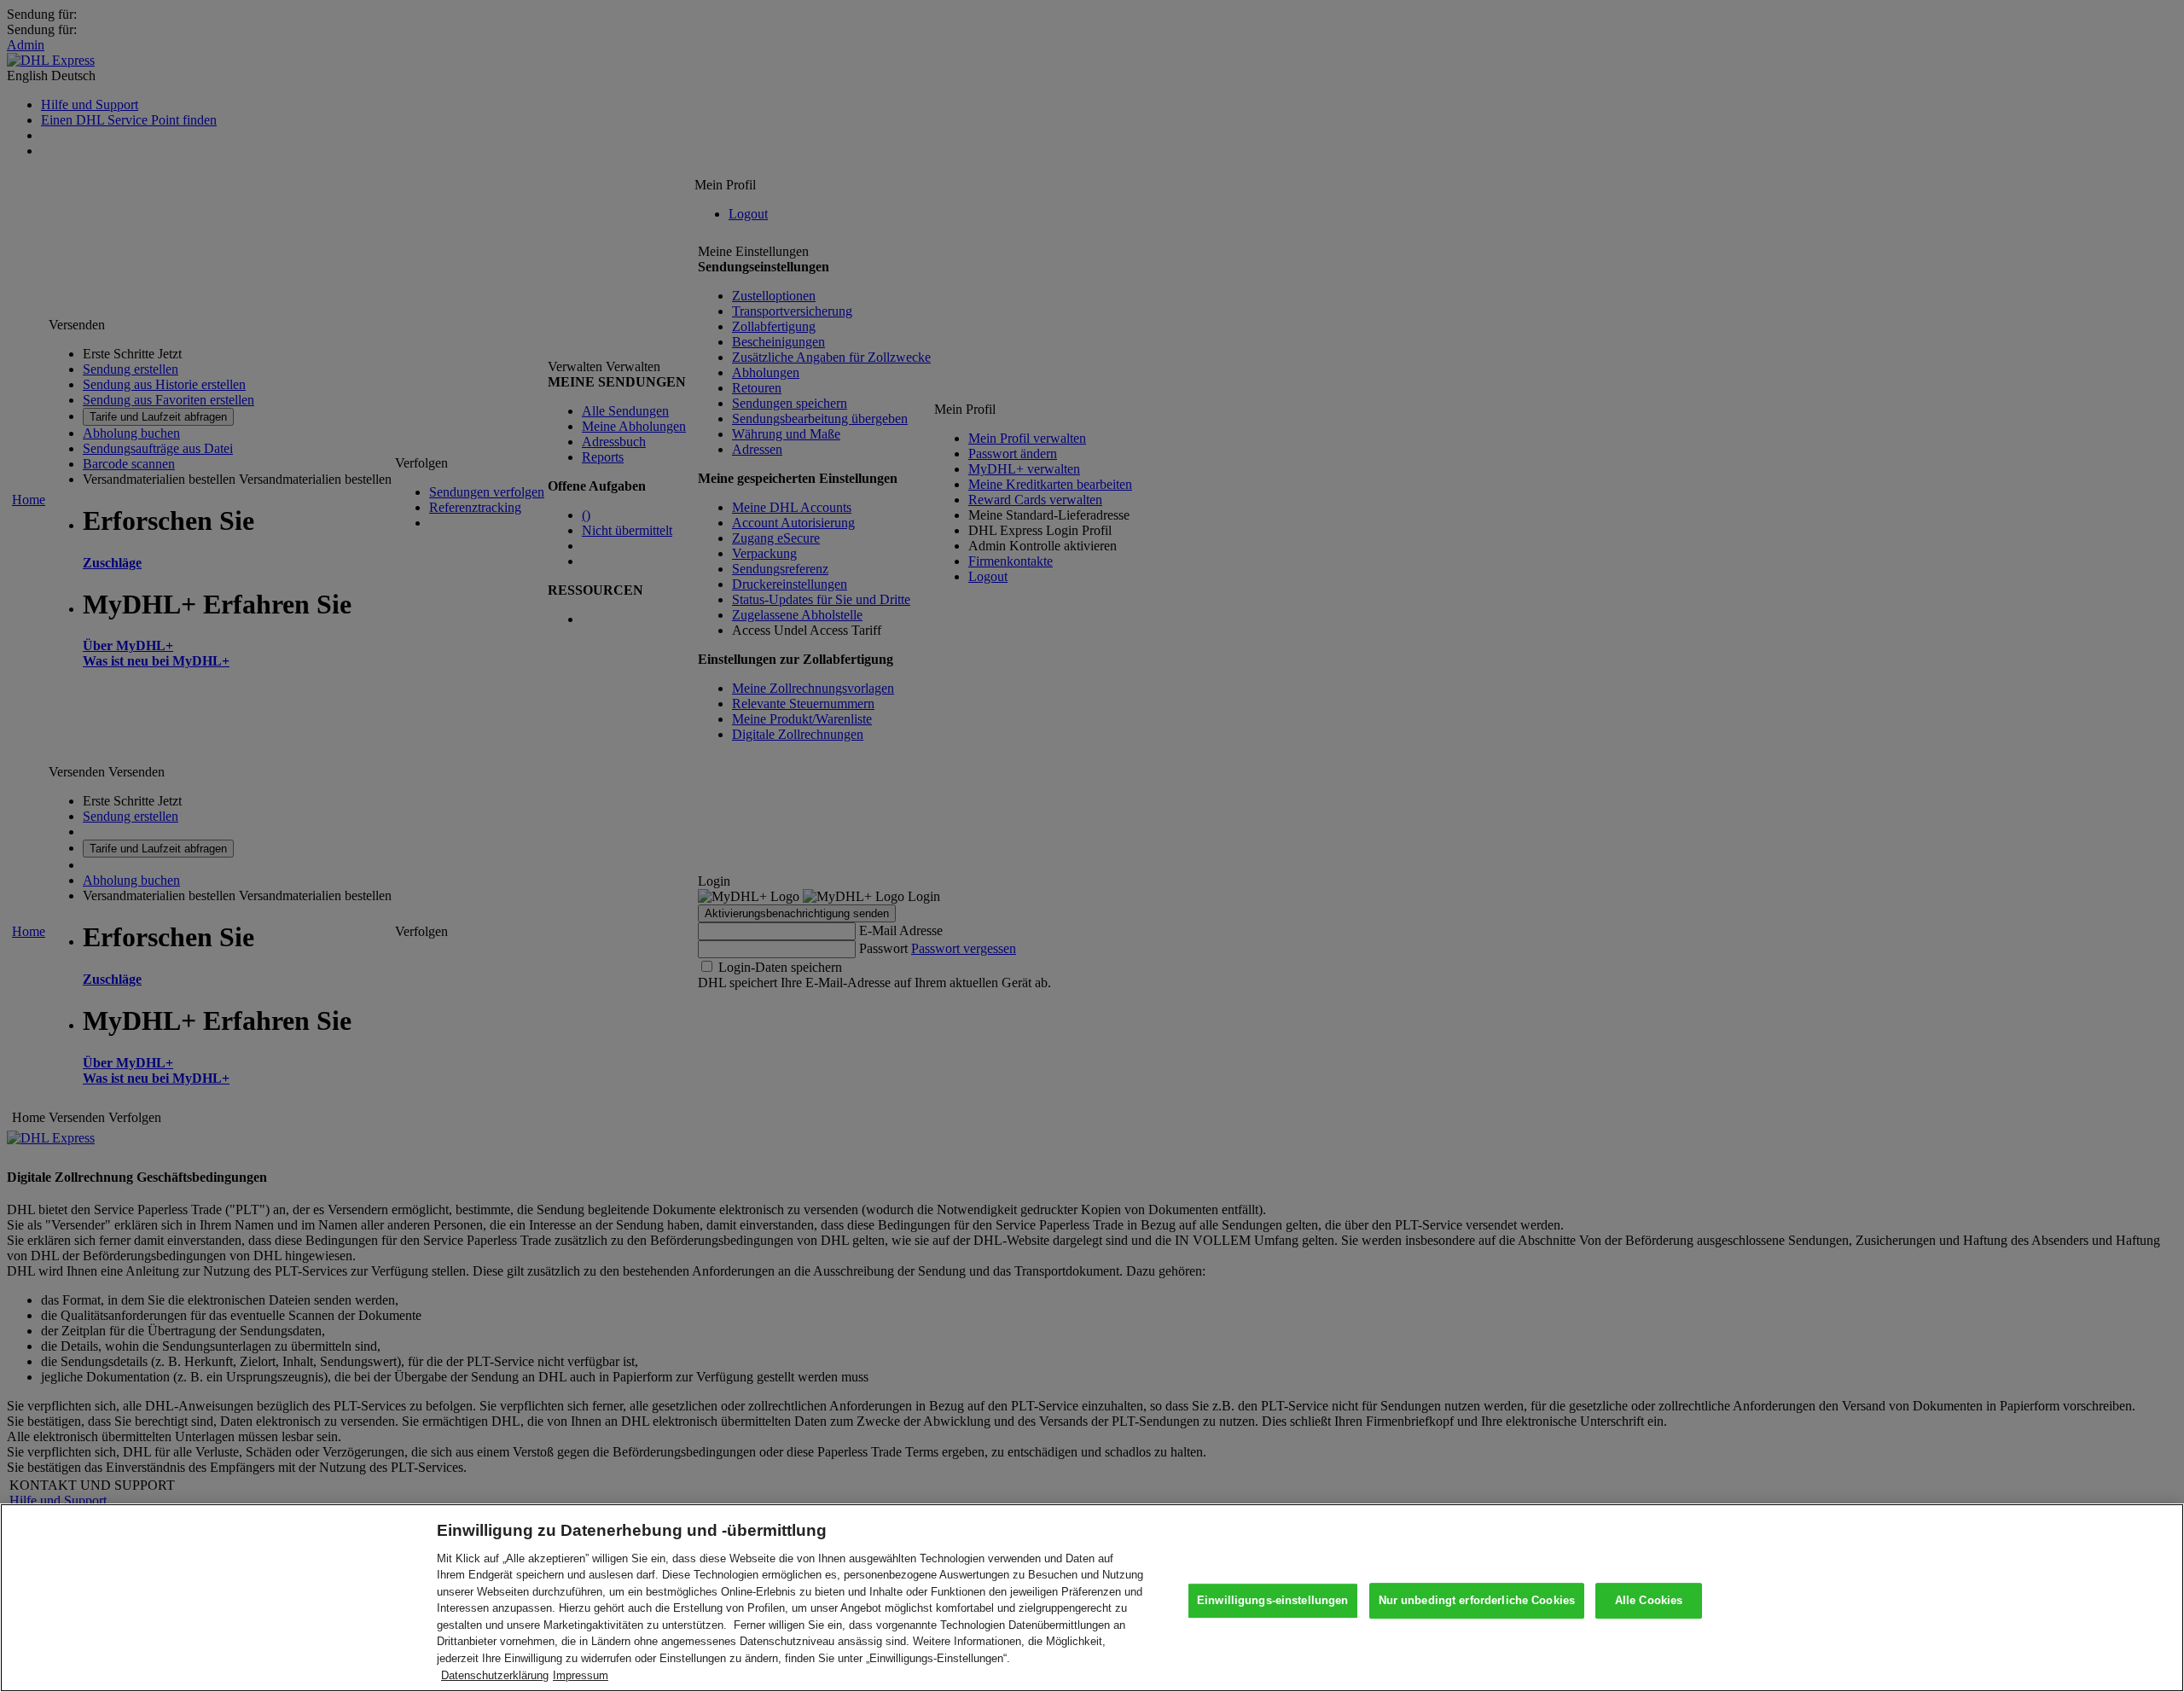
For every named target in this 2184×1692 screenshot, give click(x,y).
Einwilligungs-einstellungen (1273, 1601)
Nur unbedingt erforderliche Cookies (1477, 1601)
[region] (1092, 1598)
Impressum (581, 1675)
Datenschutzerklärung (495, 1675)
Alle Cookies (1649, 1601)
